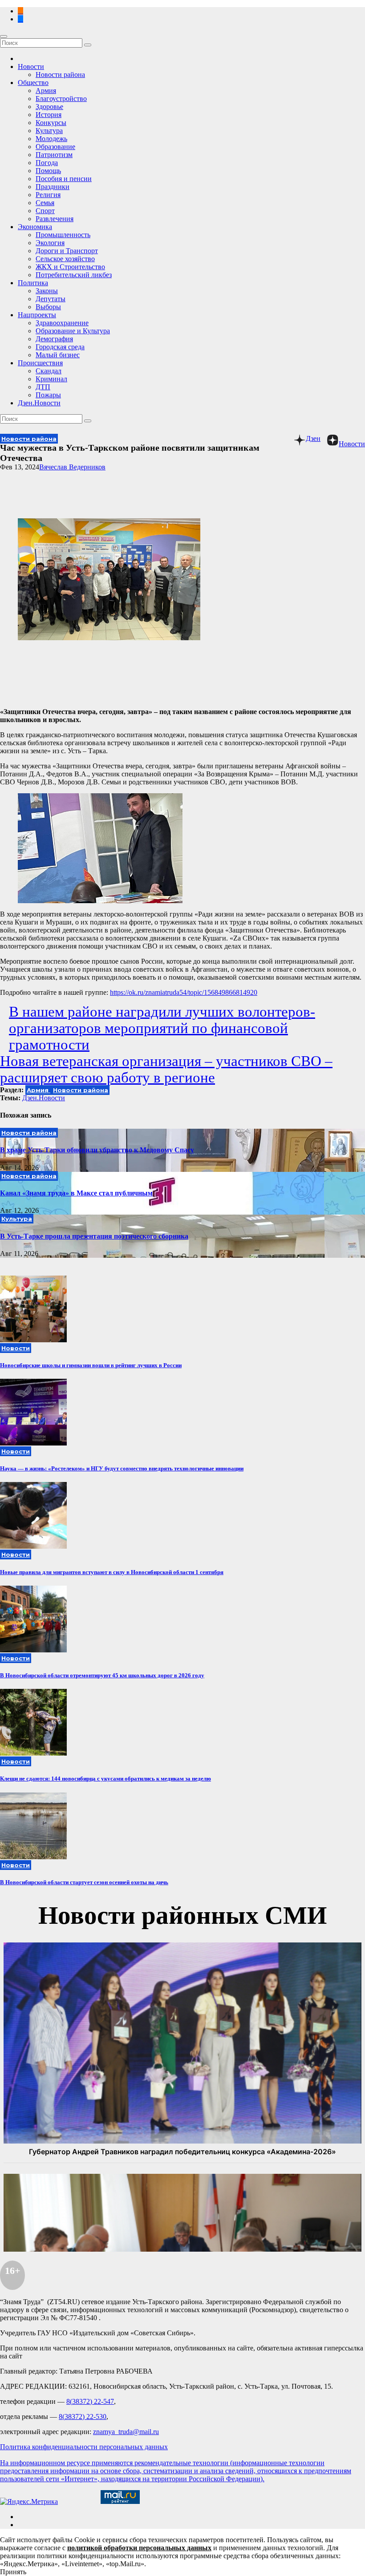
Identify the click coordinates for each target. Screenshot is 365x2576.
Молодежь (51, 139)
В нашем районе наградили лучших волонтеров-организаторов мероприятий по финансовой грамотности (162, 1028)
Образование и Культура (73, 331)
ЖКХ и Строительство (70, 267)
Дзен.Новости (39, 403)
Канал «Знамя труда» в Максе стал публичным (76, 1193)
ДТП (43, 387)
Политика (33, 283)
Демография (54, 339)
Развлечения (55, 219)
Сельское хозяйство (65, 259)
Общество (33, 83)
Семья (45, 203)
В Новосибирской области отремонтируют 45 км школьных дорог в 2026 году (102, 1675)
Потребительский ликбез (74, 275)
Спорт (45, 211)
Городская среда (60, 347)
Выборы (48, 307)
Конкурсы (51, 123)
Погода (47, 163)
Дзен (313, 438)
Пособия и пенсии (64, 179)
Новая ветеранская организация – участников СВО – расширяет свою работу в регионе (166, 1069)
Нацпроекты (37, 315)
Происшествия (40, 363)
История (49, 115)
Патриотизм (54, 155)
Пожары (48, 395)
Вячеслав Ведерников (72, 467)
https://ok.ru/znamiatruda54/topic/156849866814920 (184, 992)
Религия (48, 195)
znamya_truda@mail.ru (126, 2432)
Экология (50, 243)
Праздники (53, 187)
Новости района (60, 75)
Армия (46, 91)
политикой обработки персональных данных (139, 2548)
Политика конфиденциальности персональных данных (84, 2447)
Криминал (51, 379)
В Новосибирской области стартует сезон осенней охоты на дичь (84, 1882)
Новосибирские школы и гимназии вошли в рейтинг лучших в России (91, 1365)
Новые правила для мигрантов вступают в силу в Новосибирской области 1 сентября (112, 1572)
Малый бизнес (58, 355)
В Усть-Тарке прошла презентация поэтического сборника (94, 1236)
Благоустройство (61, 99)
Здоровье (49, 107)
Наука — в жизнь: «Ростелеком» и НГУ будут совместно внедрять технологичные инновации (122, 1468)
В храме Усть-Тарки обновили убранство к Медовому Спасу (97, 1150)
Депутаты (51, 299)
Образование (55, 147)
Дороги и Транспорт (67, 251)
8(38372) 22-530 (83, 2417)
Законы (47, 291)
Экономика (35, 227)
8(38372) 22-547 (90, 2401)
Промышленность (63, 235)
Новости (31, 67)
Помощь (48, 171)
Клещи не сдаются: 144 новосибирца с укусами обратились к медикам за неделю (105, 1779)
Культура (49, 131)
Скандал (49, 371)
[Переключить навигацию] (4, 36)
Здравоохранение (62, 323)
